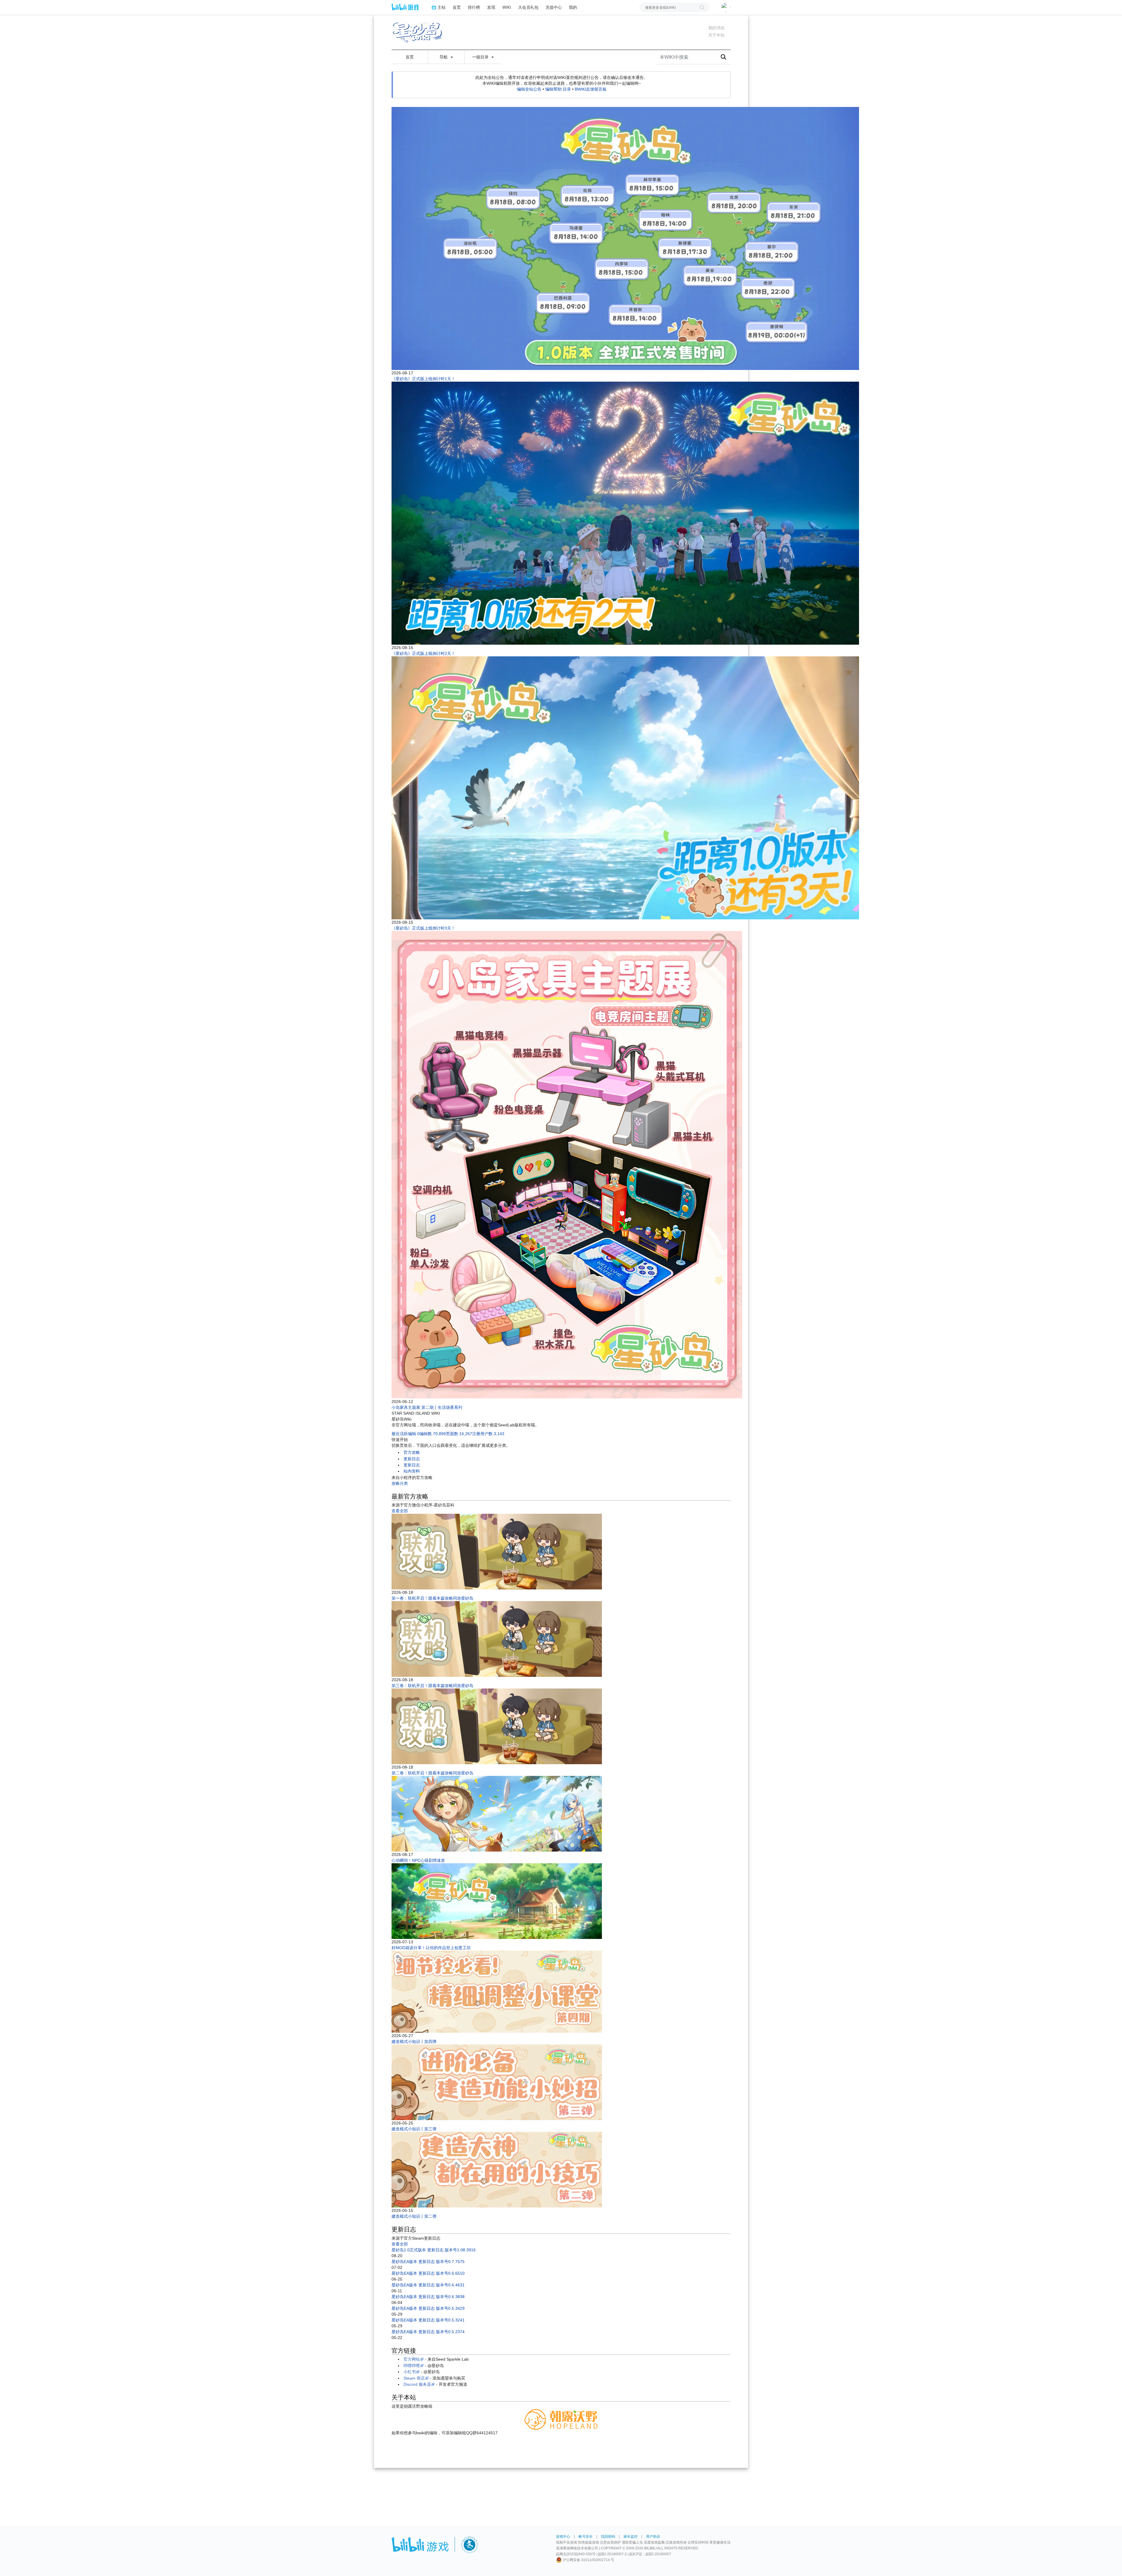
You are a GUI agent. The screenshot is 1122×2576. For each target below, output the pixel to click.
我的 (573, 7)
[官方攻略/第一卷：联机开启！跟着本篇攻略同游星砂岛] (497, 1551)
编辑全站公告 (529, 89)
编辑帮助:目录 (558, 89)
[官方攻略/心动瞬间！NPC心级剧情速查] (497, 1814)
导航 (444, 57)
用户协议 (653, 2537)
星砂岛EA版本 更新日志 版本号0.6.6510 (428, 2273)
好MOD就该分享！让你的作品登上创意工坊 (431, 1948)
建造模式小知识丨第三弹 (414, 2129)
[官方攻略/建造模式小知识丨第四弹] (497, 1992)
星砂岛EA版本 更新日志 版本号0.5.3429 (428, 2308)
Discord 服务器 (417, 2384)
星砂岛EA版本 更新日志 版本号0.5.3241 (428, 2320)
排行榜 (474, 7)
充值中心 (554, 7)
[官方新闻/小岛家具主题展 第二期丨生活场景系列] (567, 1165)
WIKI (507, 7)
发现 (491, 7)
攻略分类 (400, 1483)
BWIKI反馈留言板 (591, 89)
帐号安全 (586, 2537)
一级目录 (481, 57)
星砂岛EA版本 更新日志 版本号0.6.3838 (428, 2297)
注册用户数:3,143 (488, 1434)
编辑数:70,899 (433, 1434)
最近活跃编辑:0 (406, 1434)
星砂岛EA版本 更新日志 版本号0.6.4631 (428, 2285)
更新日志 (412, 1459)
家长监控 (631, 2537)
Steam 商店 (414, 2378)
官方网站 (412, 2359)
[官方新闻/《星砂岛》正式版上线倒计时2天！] (625, 513)
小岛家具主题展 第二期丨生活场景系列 (427, 1407)
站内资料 (412, 1471)
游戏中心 (563, 2537)
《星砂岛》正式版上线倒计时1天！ (423, 379)
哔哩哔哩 (412, 2366)
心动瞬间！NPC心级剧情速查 (418, 1860)
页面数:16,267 (459, 1434)
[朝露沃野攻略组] (561, 2419)
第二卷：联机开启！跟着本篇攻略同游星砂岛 (432, 1773)
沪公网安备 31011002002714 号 (588, 2560)
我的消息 (716, 28)
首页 (457, 7)
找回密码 (608, 2537)
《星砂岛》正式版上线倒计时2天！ (423, 653)
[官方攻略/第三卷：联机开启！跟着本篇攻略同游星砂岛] (497, 1639)
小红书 (410, 2372)
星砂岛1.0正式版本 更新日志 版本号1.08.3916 (434, 2250)
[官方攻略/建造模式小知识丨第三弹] (497, 2082)
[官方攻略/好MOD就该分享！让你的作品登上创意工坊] (497, 1901)
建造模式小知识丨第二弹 (414, 2216)
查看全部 (400, 1511)
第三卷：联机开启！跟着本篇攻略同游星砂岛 (432, 1686)
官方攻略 (412, 1452)
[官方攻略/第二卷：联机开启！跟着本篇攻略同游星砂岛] (497, 1726)
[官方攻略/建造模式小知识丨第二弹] (497, 2170)
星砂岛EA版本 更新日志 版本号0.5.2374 (428, 2332)
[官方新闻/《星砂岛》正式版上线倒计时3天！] (625, 788)
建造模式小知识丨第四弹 (414, 2042)
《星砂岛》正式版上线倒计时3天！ (423, 928)
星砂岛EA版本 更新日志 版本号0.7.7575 (428, 2262)
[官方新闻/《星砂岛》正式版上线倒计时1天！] (625, 238)
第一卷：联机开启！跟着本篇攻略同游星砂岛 (432, 1598)
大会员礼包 (528, 7)
